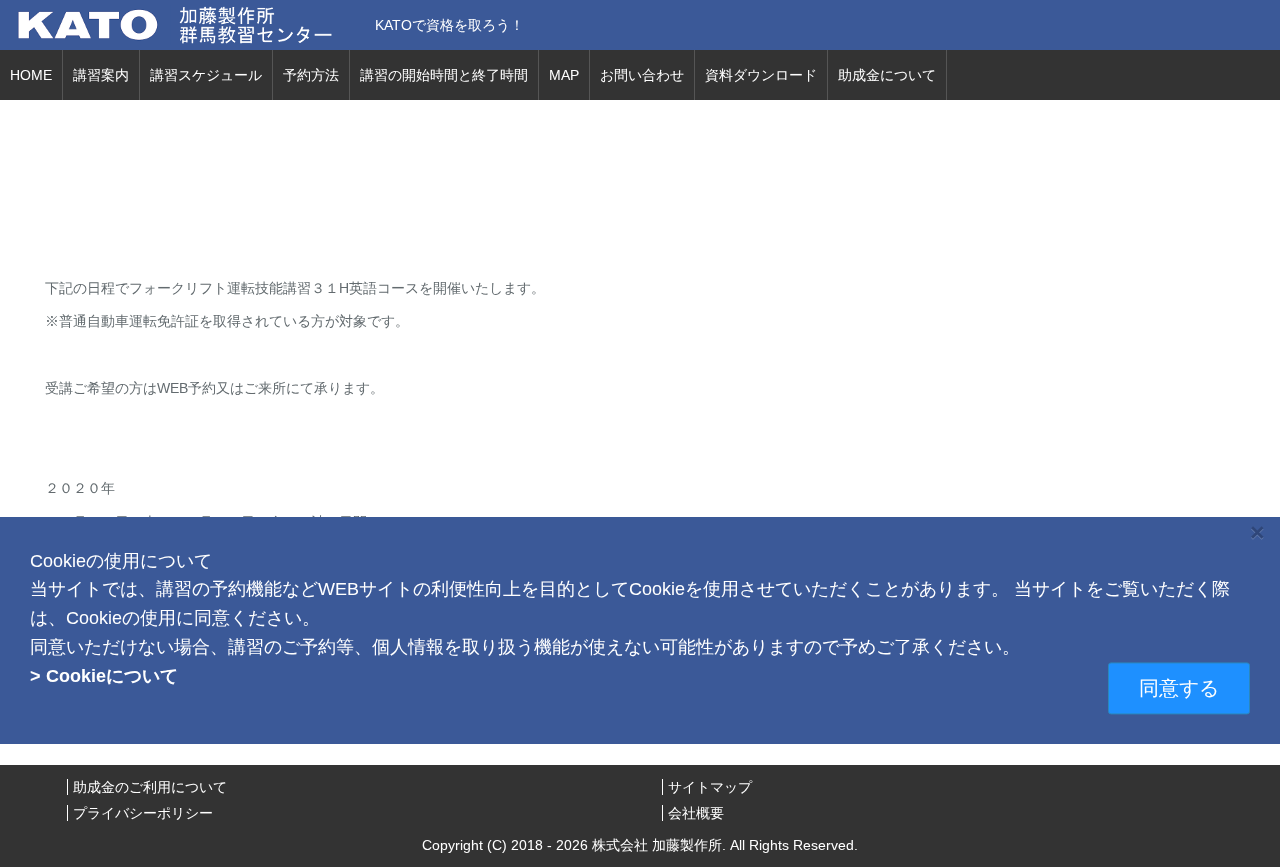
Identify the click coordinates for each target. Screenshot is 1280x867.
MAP (564, 75)
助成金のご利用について (150, 787)
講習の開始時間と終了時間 (444, 75)
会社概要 (696, 813)
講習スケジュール (206, 75)
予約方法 (311, 75)
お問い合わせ (642, 75)
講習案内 (101, 75)
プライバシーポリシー (143, 813)
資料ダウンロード (761, 75)
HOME (31, 75)
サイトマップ (710, 787)
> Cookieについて (104, 677)
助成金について (887, 75)
